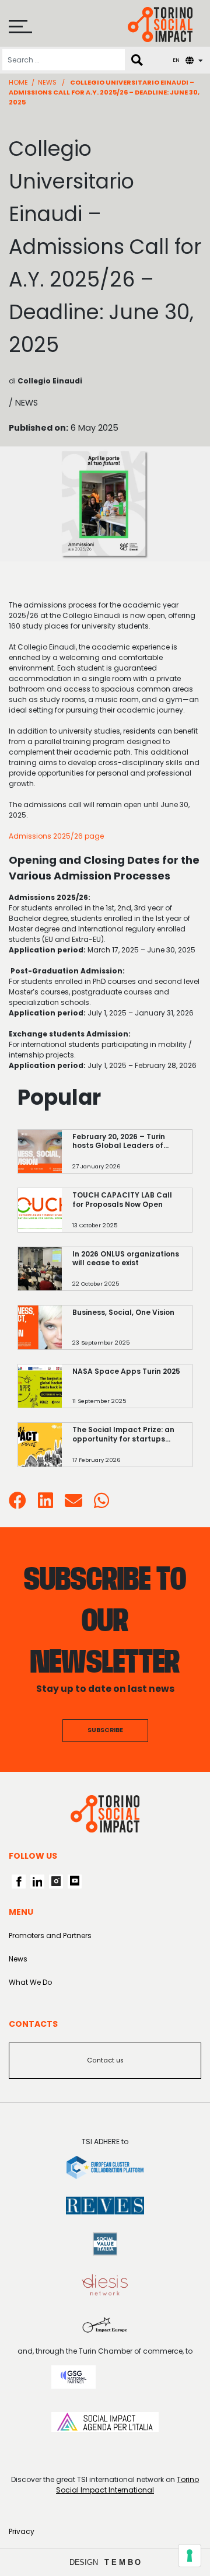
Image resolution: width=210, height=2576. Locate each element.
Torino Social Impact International (127, 2485)
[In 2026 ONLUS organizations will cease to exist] (127, 1274)
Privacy (22, 2531)
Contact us (105, 2060)
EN (176, 60)
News (47, 82)
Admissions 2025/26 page (56, 836)
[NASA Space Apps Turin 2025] (127, 1392)
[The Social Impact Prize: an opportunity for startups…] (127, 1451)
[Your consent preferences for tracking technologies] (190, 2556)
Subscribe (105, 1730)
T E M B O (123, 2562)
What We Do (30, 1982)
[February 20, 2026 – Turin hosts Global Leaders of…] (127, 1157)
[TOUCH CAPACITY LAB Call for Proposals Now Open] (127, 1216)
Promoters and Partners (50, 1936)
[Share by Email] (73, 1504)
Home (18, 82)
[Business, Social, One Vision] (127, 1333)
